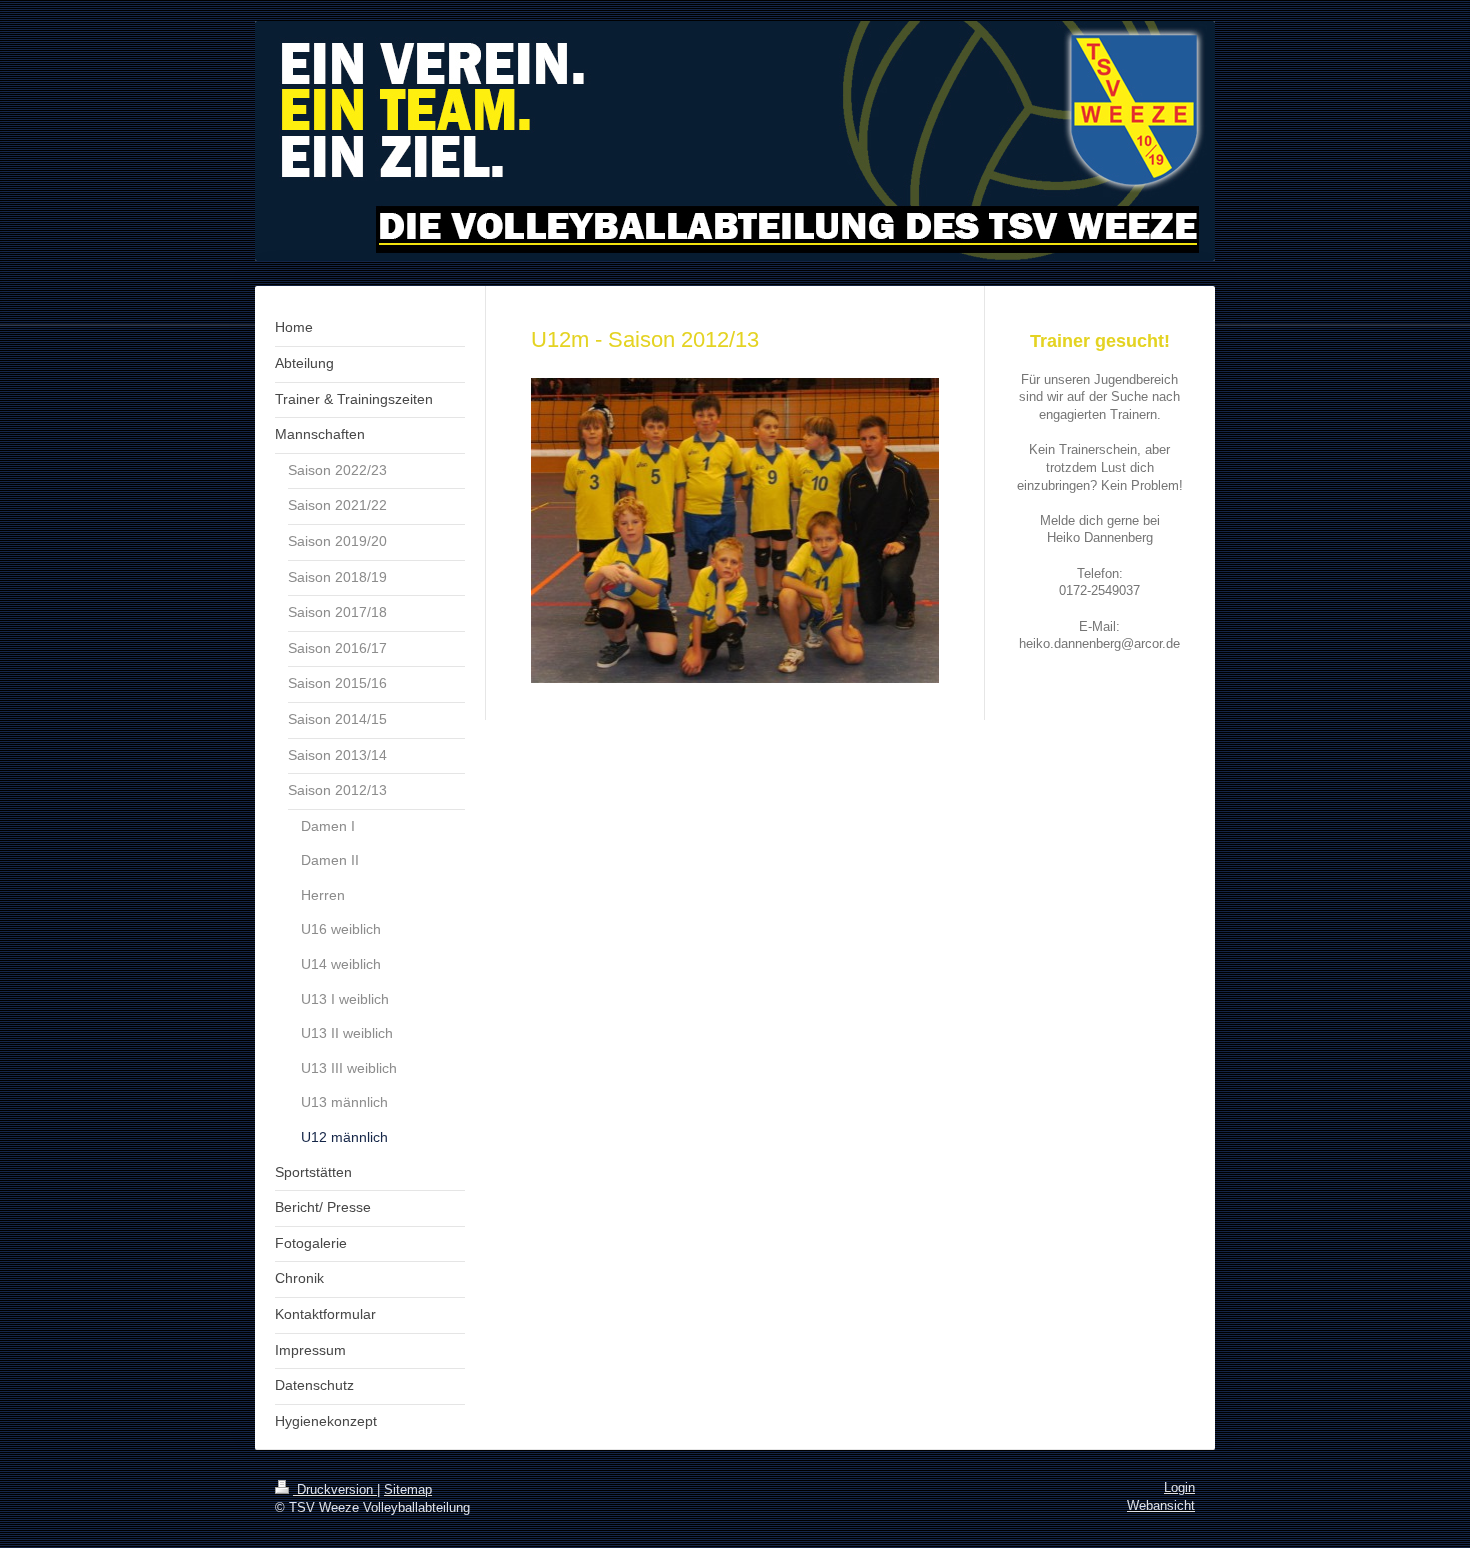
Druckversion (335, 1490)
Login (1179, 1488)
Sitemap (408, 1490)
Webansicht (1161, 1506)
